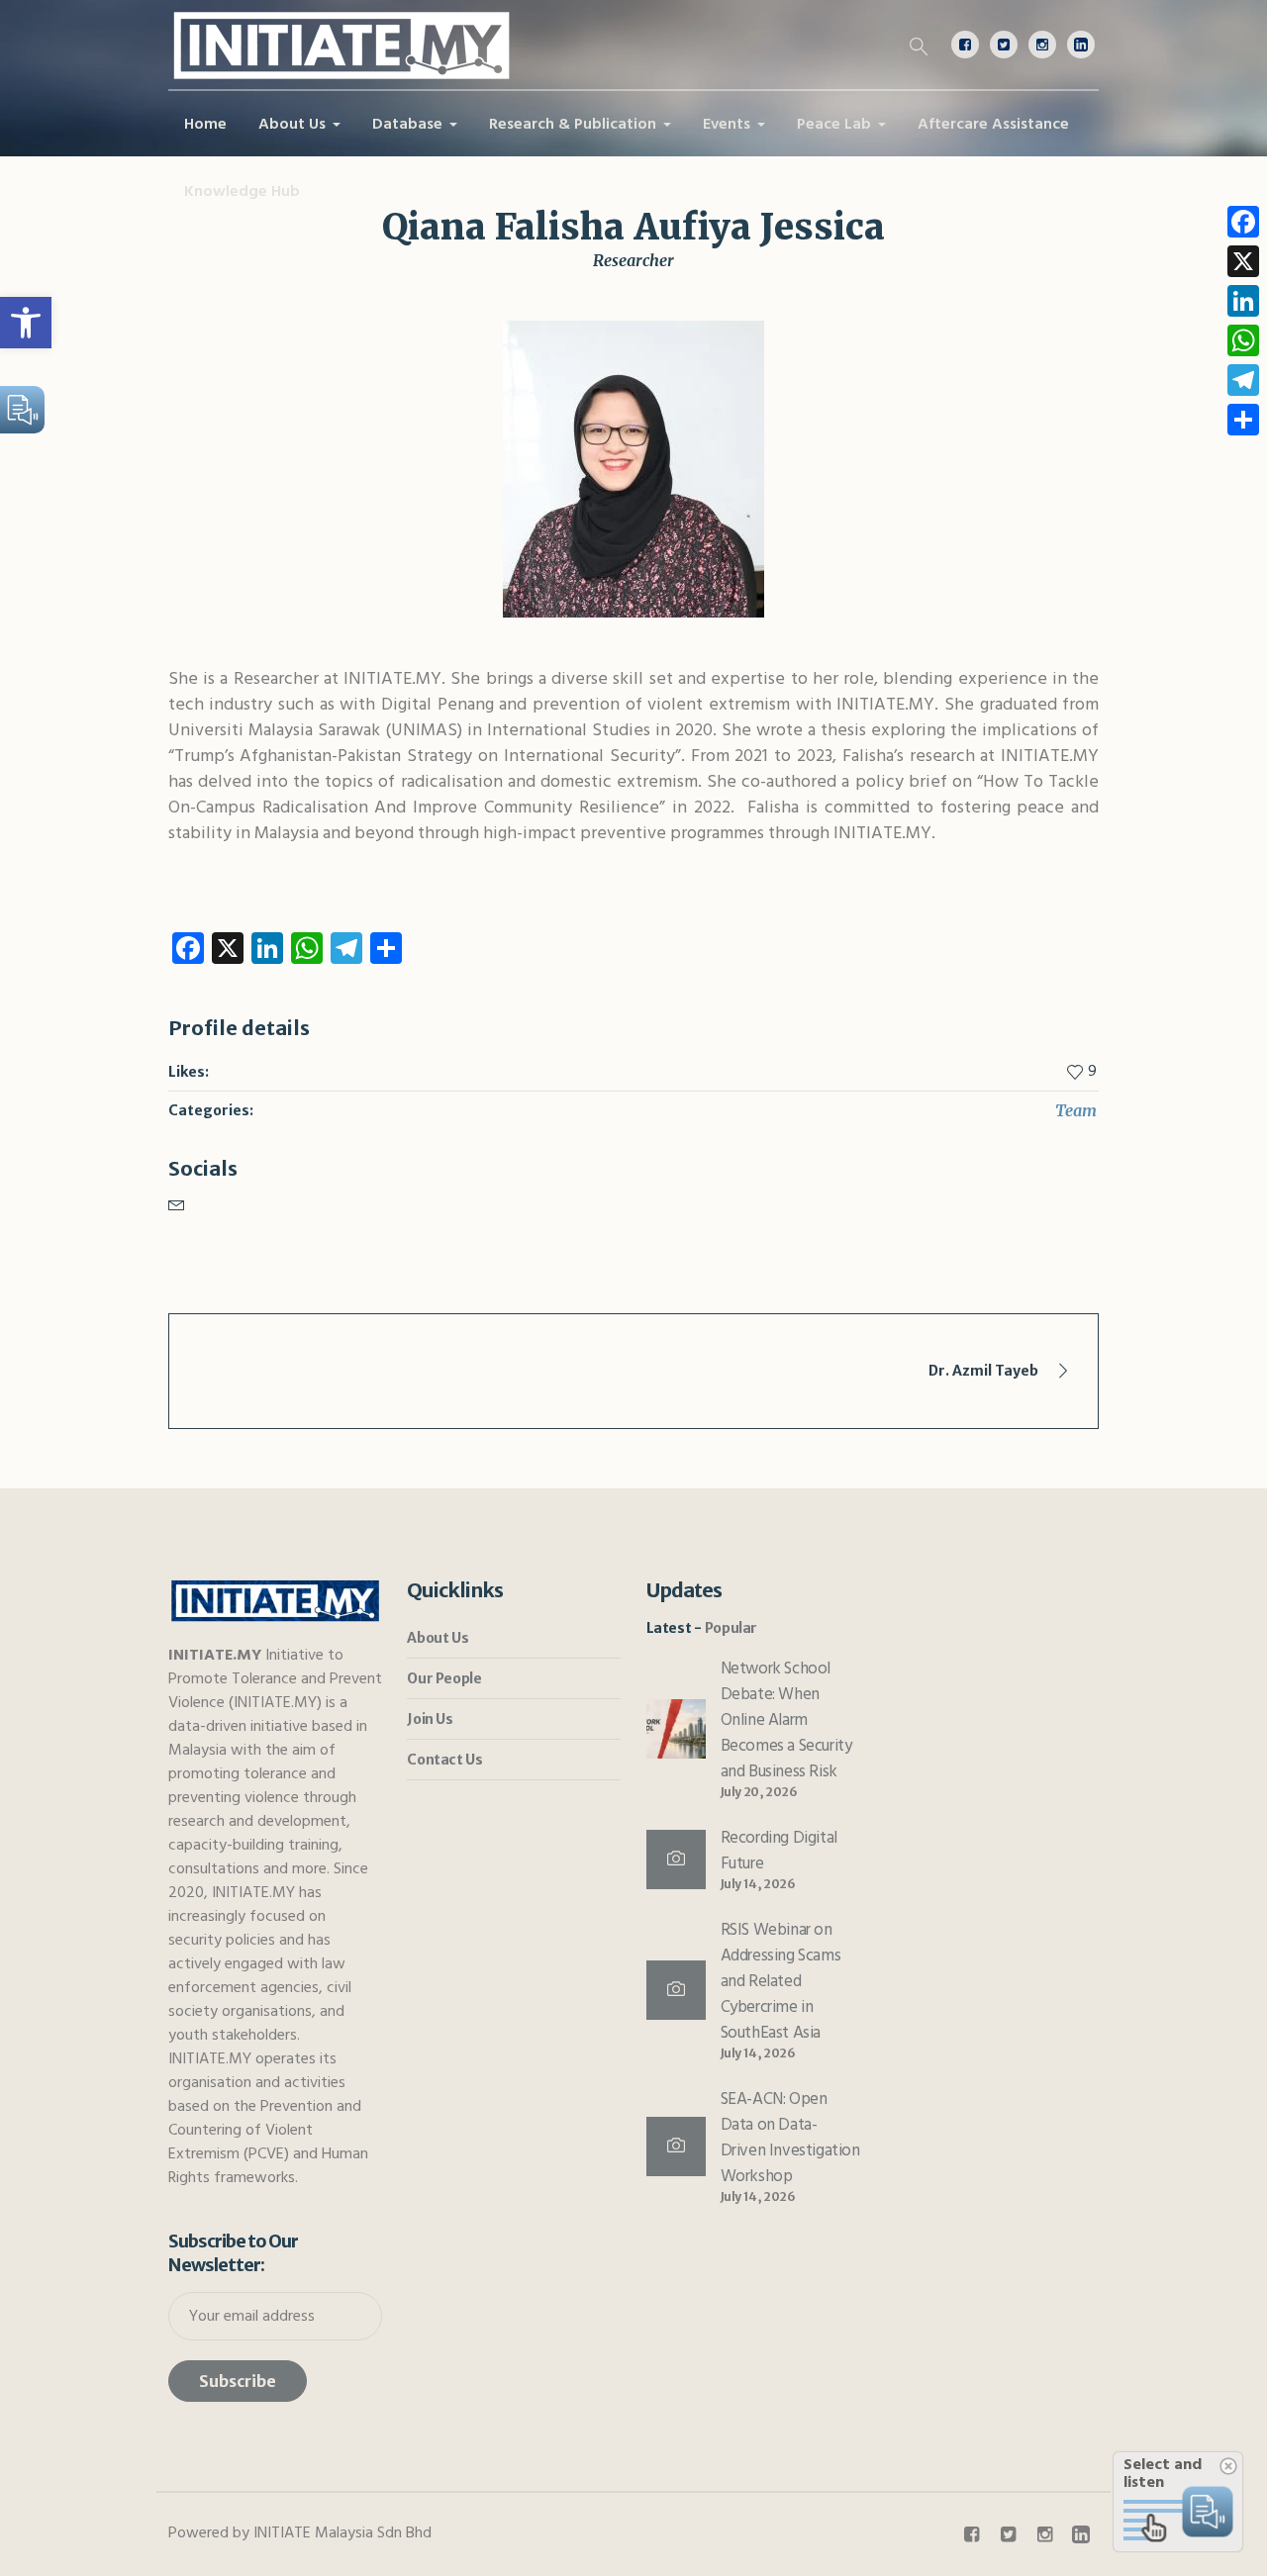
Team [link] (1076, 1110)
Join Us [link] (430, 1719)
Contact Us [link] (444, 1760)
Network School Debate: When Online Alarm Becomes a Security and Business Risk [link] (786, 1720)
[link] (26, 323)
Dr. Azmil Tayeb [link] (983, 1371)
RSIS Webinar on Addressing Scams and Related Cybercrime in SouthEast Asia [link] (781, 1982)
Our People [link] (444, 1678)
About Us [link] (438, 1638)
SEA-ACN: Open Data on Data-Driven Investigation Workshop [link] (790, 2138)
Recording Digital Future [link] (779, 1851)
